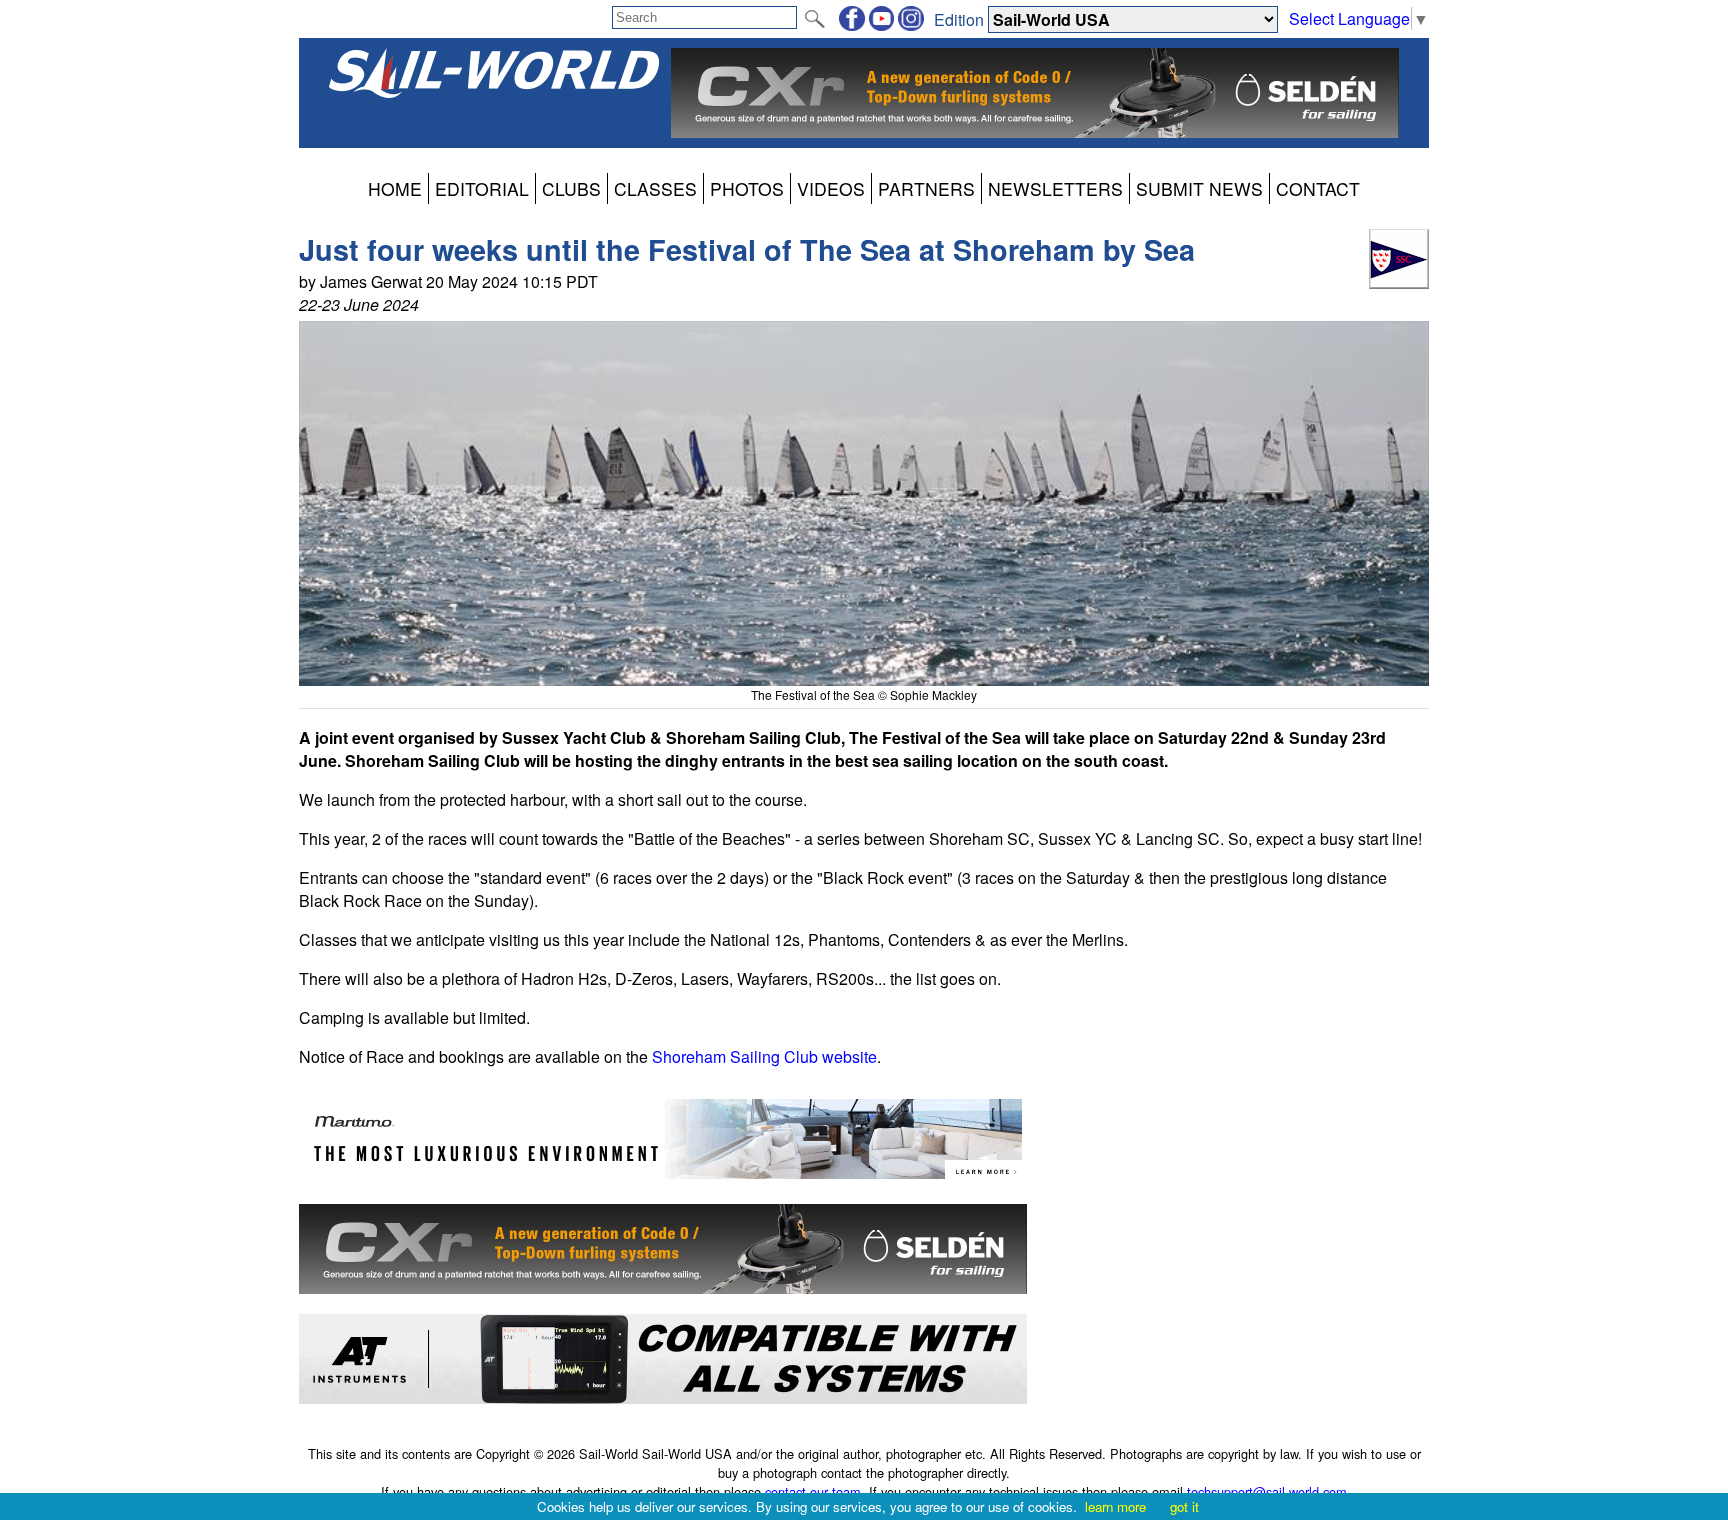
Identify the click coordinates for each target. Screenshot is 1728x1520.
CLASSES (655, 188)
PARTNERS (926, 188)
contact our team (813, 1491)
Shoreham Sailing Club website (764, 1056)
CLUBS (571, 188)
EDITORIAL (482, 188)
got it (1184, 1506)
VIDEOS (831, 188)
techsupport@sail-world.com (1267, 1491)
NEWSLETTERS (1055, 188)
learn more (1115, 1506)
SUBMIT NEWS (1199, 188)
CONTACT (1318, 188)
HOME (395, 188)
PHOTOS (747, 188)
